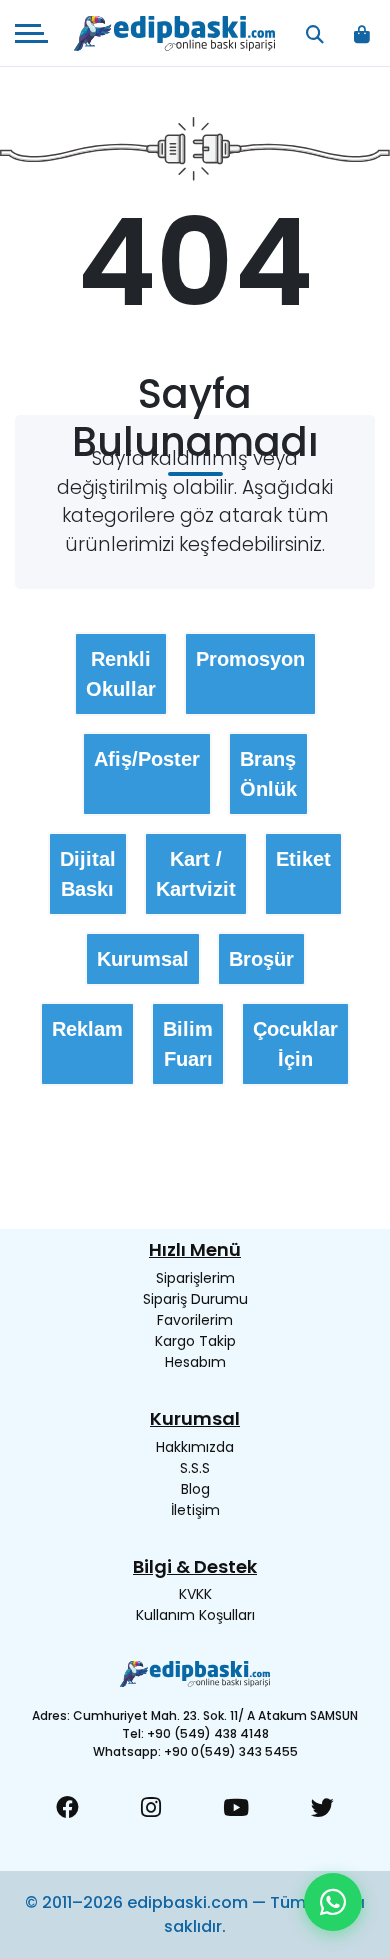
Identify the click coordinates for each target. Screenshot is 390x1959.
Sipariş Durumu (195, 1299)
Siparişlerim (195, 1278)
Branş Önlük (268, 774)
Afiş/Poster (147, 759)
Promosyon (250, 659)
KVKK (195, 1594)
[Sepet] (361, 33)
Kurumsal (143, 959)
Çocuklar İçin (295, 1044)
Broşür (261, 959)
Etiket (303, 859)
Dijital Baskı (88, 874)
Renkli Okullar (121, 674)
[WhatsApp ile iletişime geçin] (333, 1902)
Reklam (87, 1029)
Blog (195, 1489)
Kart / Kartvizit (196, 874)
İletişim (195, 1510)
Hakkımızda (195, 1447)
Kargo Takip (195, 1341)
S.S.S (195, 1468)
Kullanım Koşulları (195, 1615)
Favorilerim (195, 1320)
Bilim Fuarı (188, 1044)
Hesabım (195, 1362)
